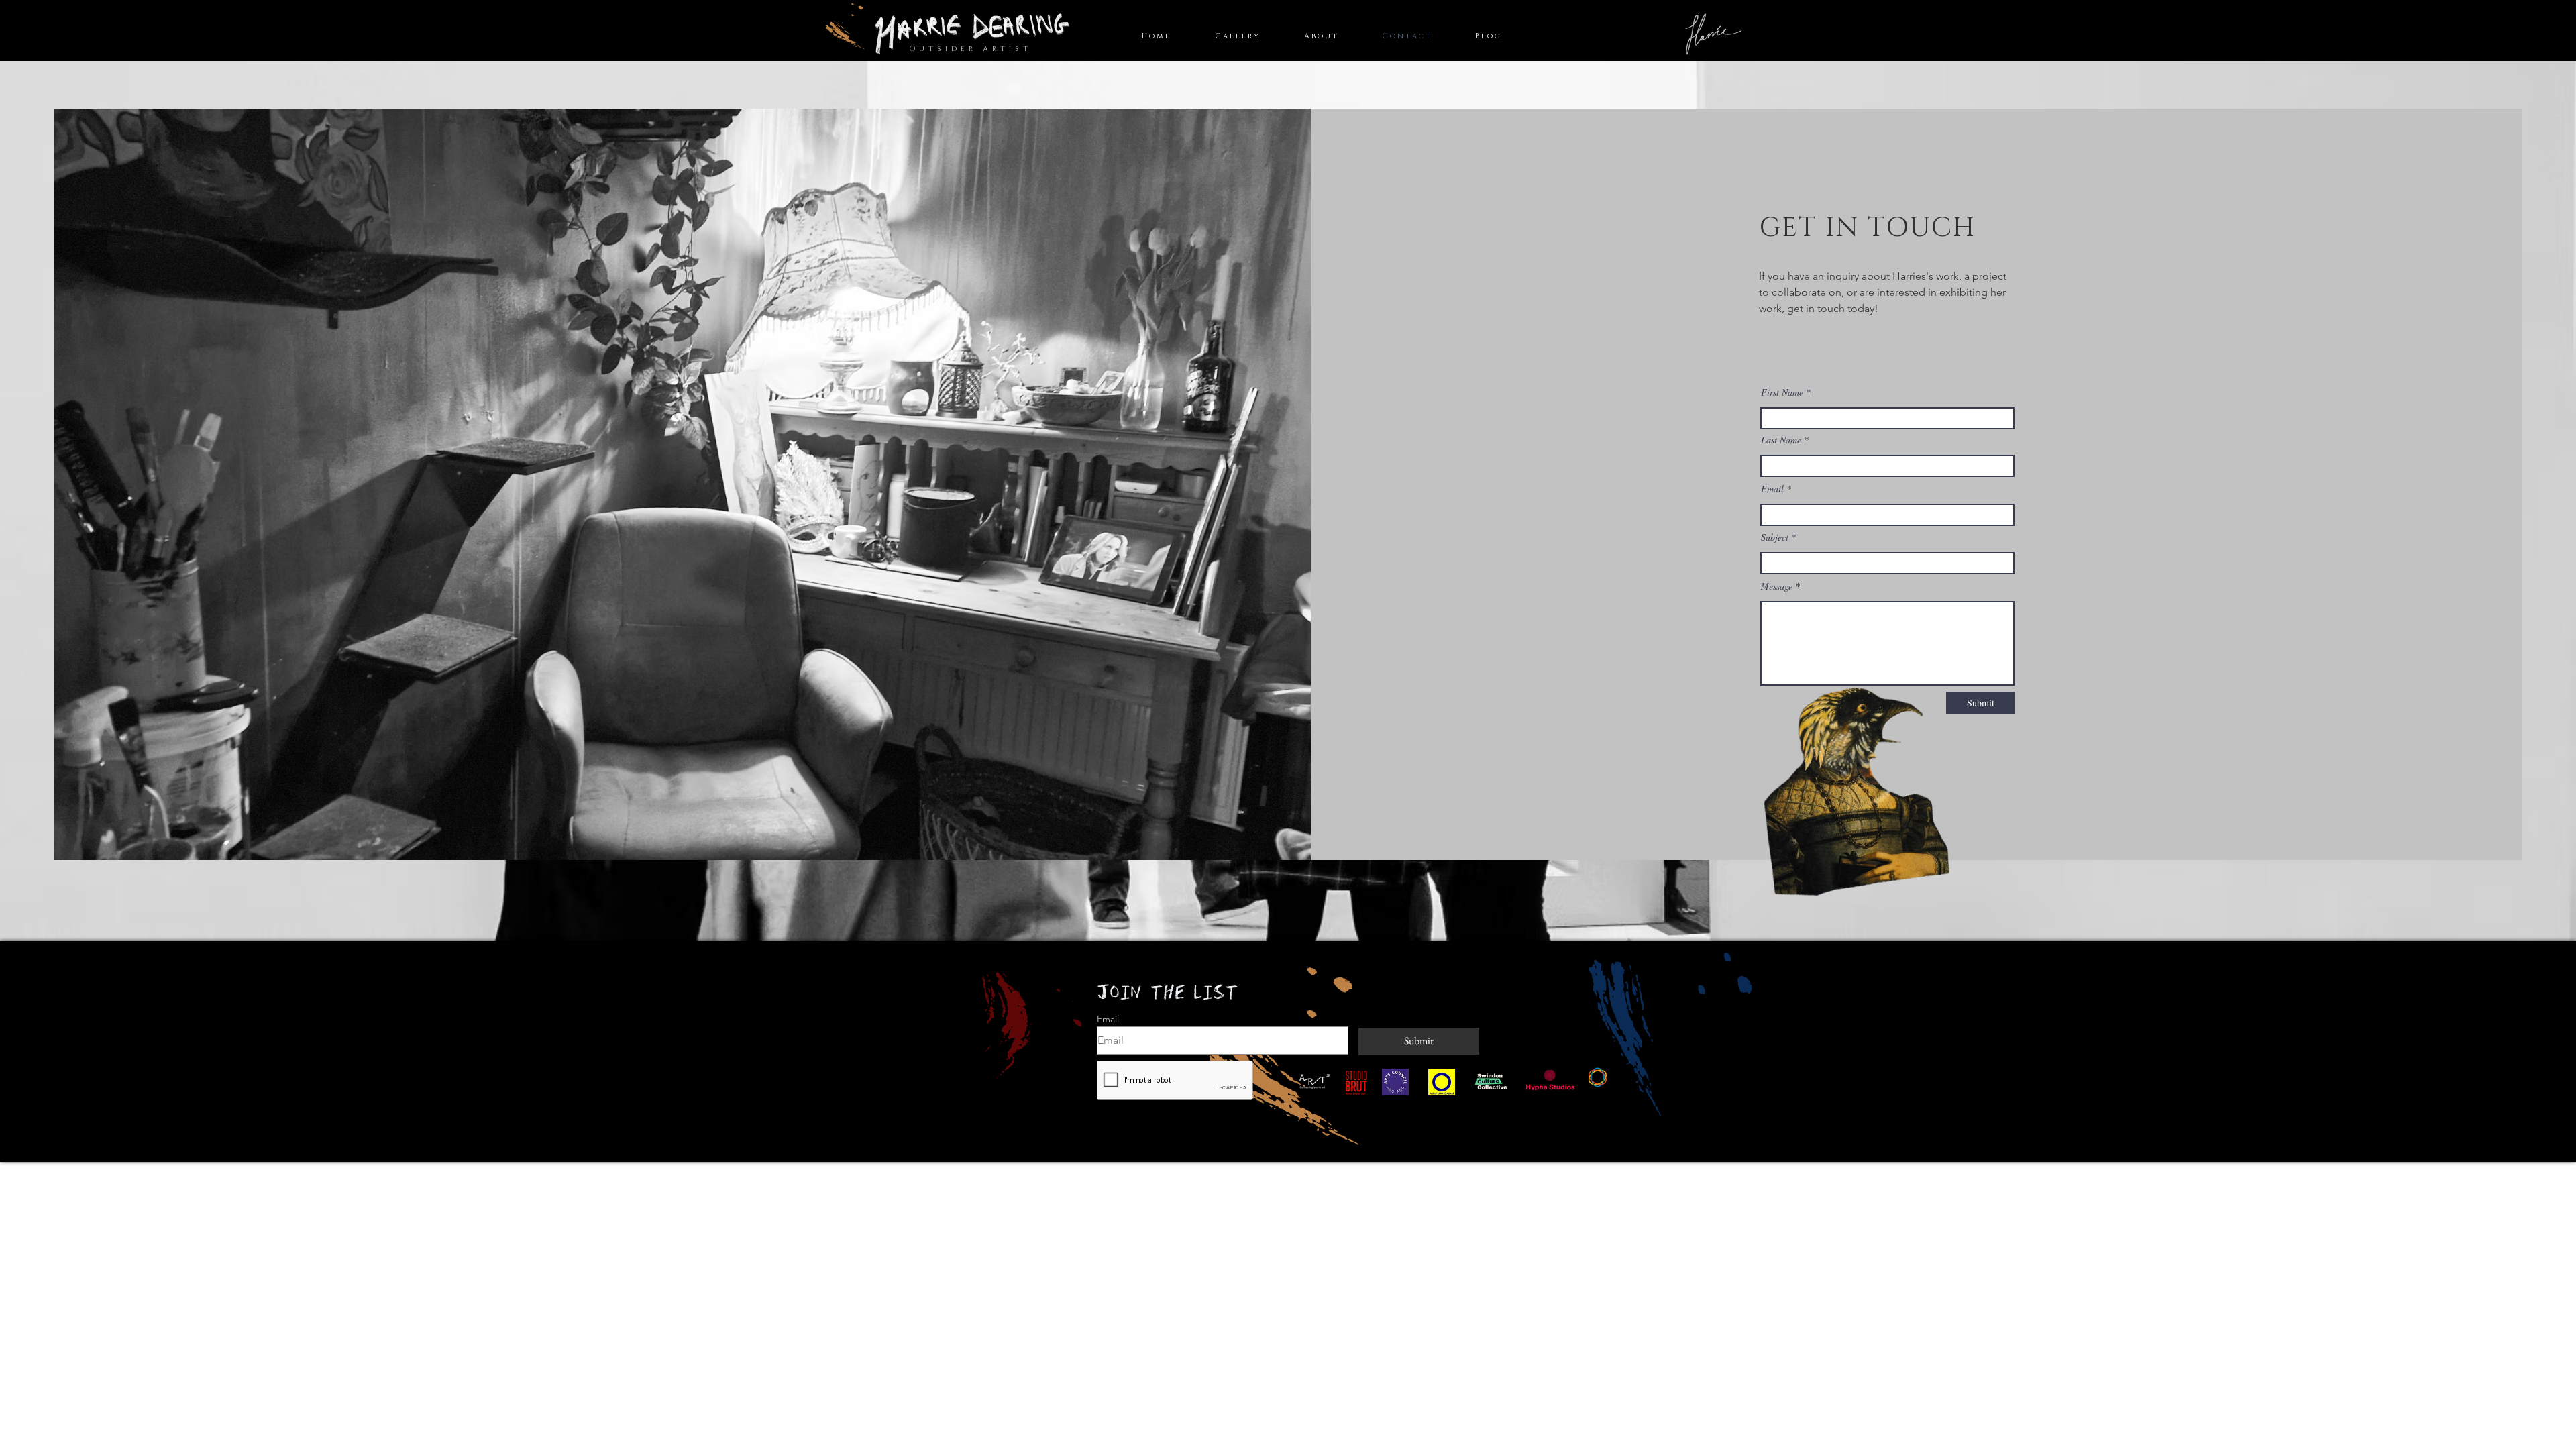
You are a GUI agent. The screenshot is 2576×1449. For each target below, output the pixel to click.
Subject (1775, 537)
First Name (1782, 392)
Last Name (1781, 440)
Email (1772, 489)
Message (1777, 586)
